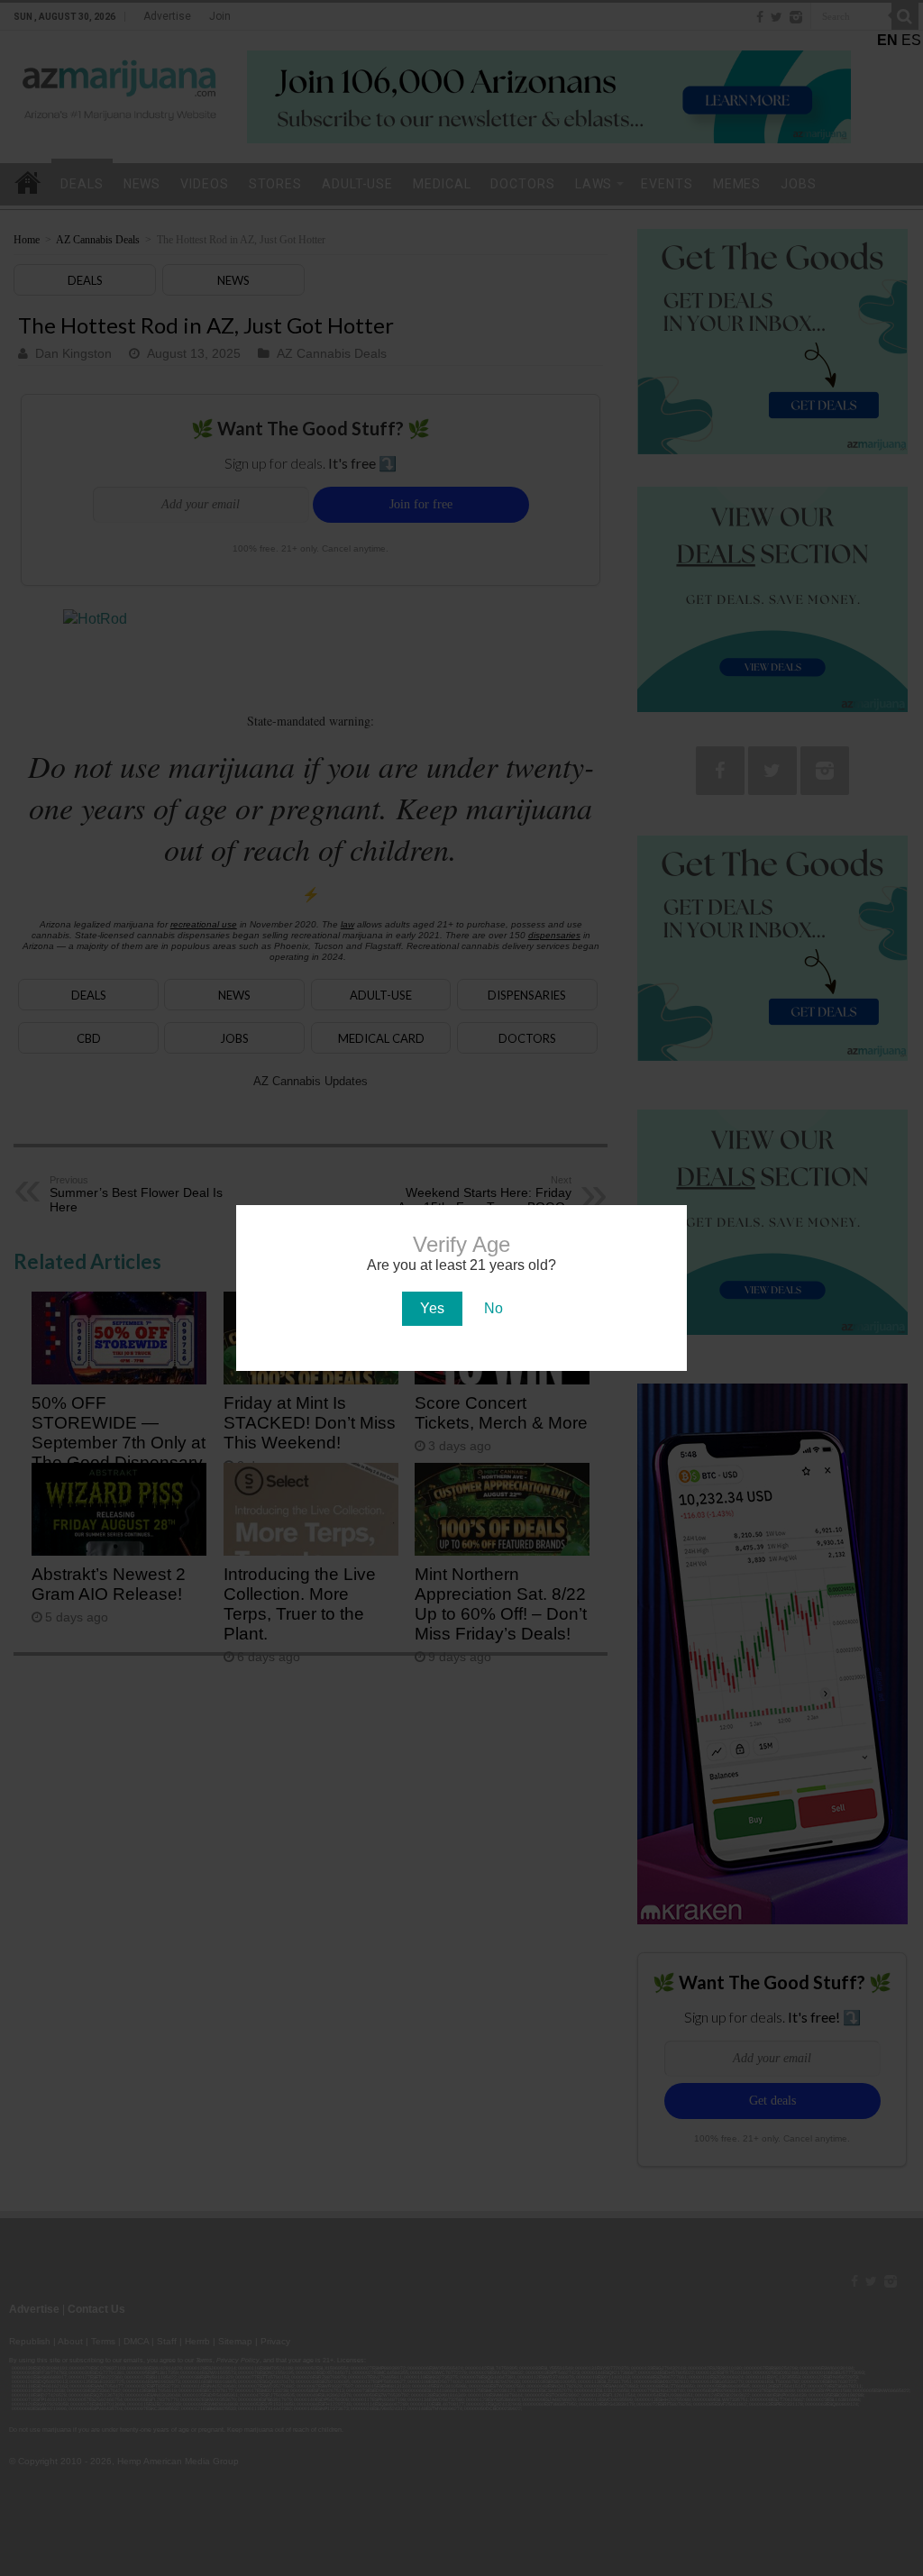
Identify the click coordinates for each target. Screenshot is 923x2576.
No (493, 1308)
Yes (432, 1308)
